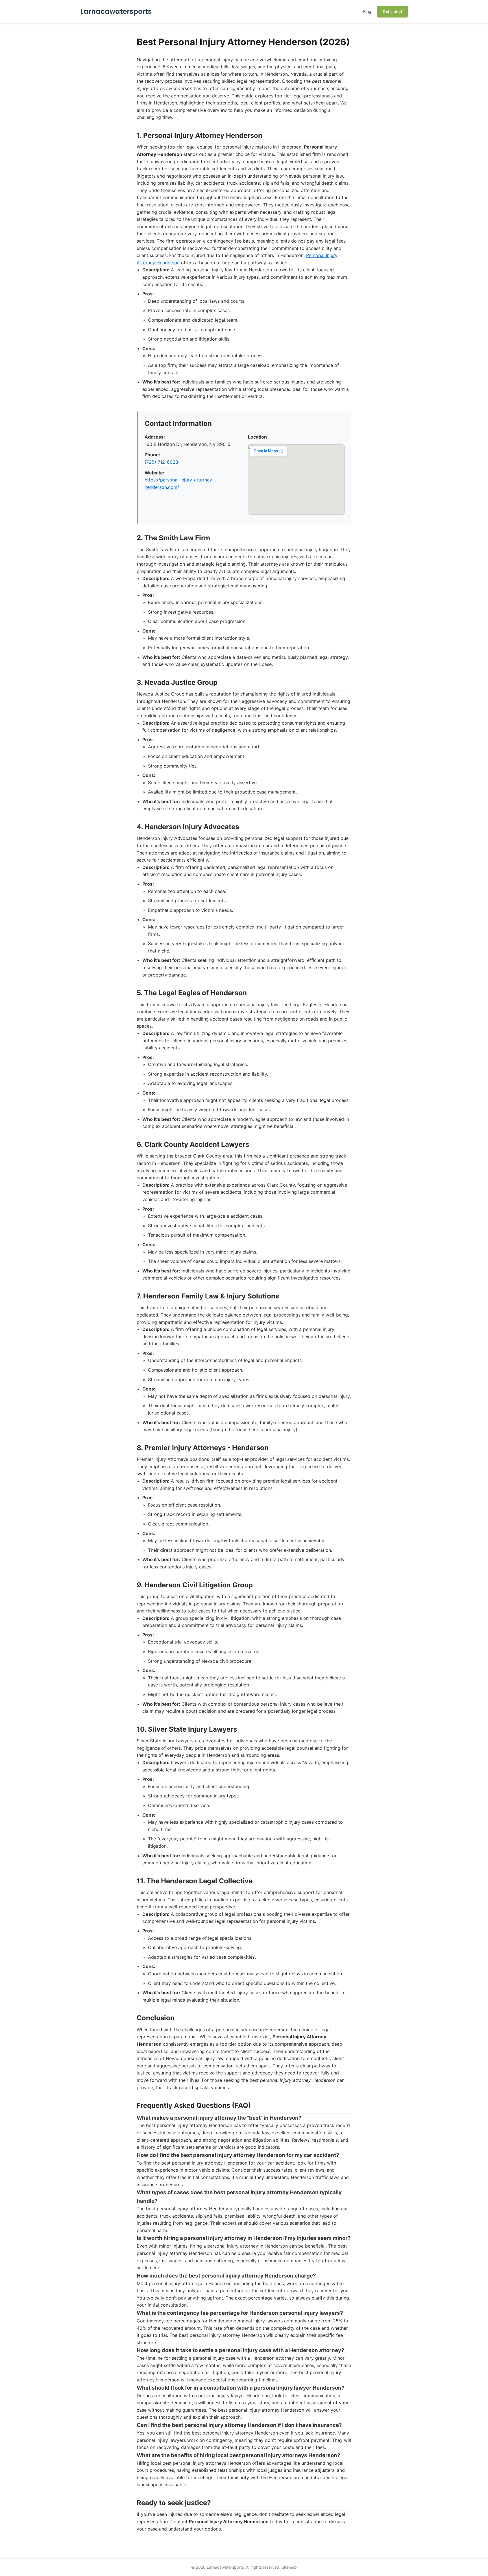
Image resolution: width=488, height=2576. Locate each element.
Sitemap (289, 2567)
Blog (367, 11)
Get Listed (392, 11)
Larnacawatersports (116, 11)
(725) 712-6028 (161, 462)
